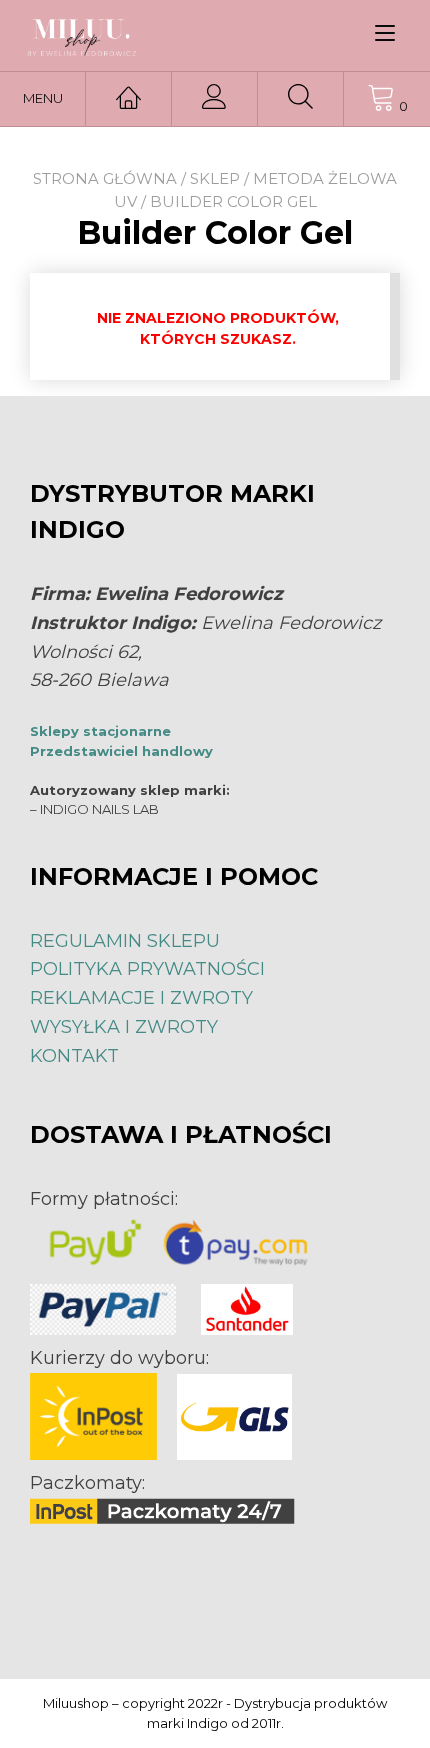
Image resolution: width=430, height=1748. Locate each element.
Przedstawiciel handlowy (121, 751)
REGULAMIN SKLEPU (125, 941)
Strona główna (105, 178)
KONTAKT (74, 1056)
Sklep (215, 178)
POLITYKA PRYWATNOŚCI (147, 969)
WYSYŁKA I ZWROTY (124, 1027)
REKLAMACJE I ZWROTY (141, 998)
